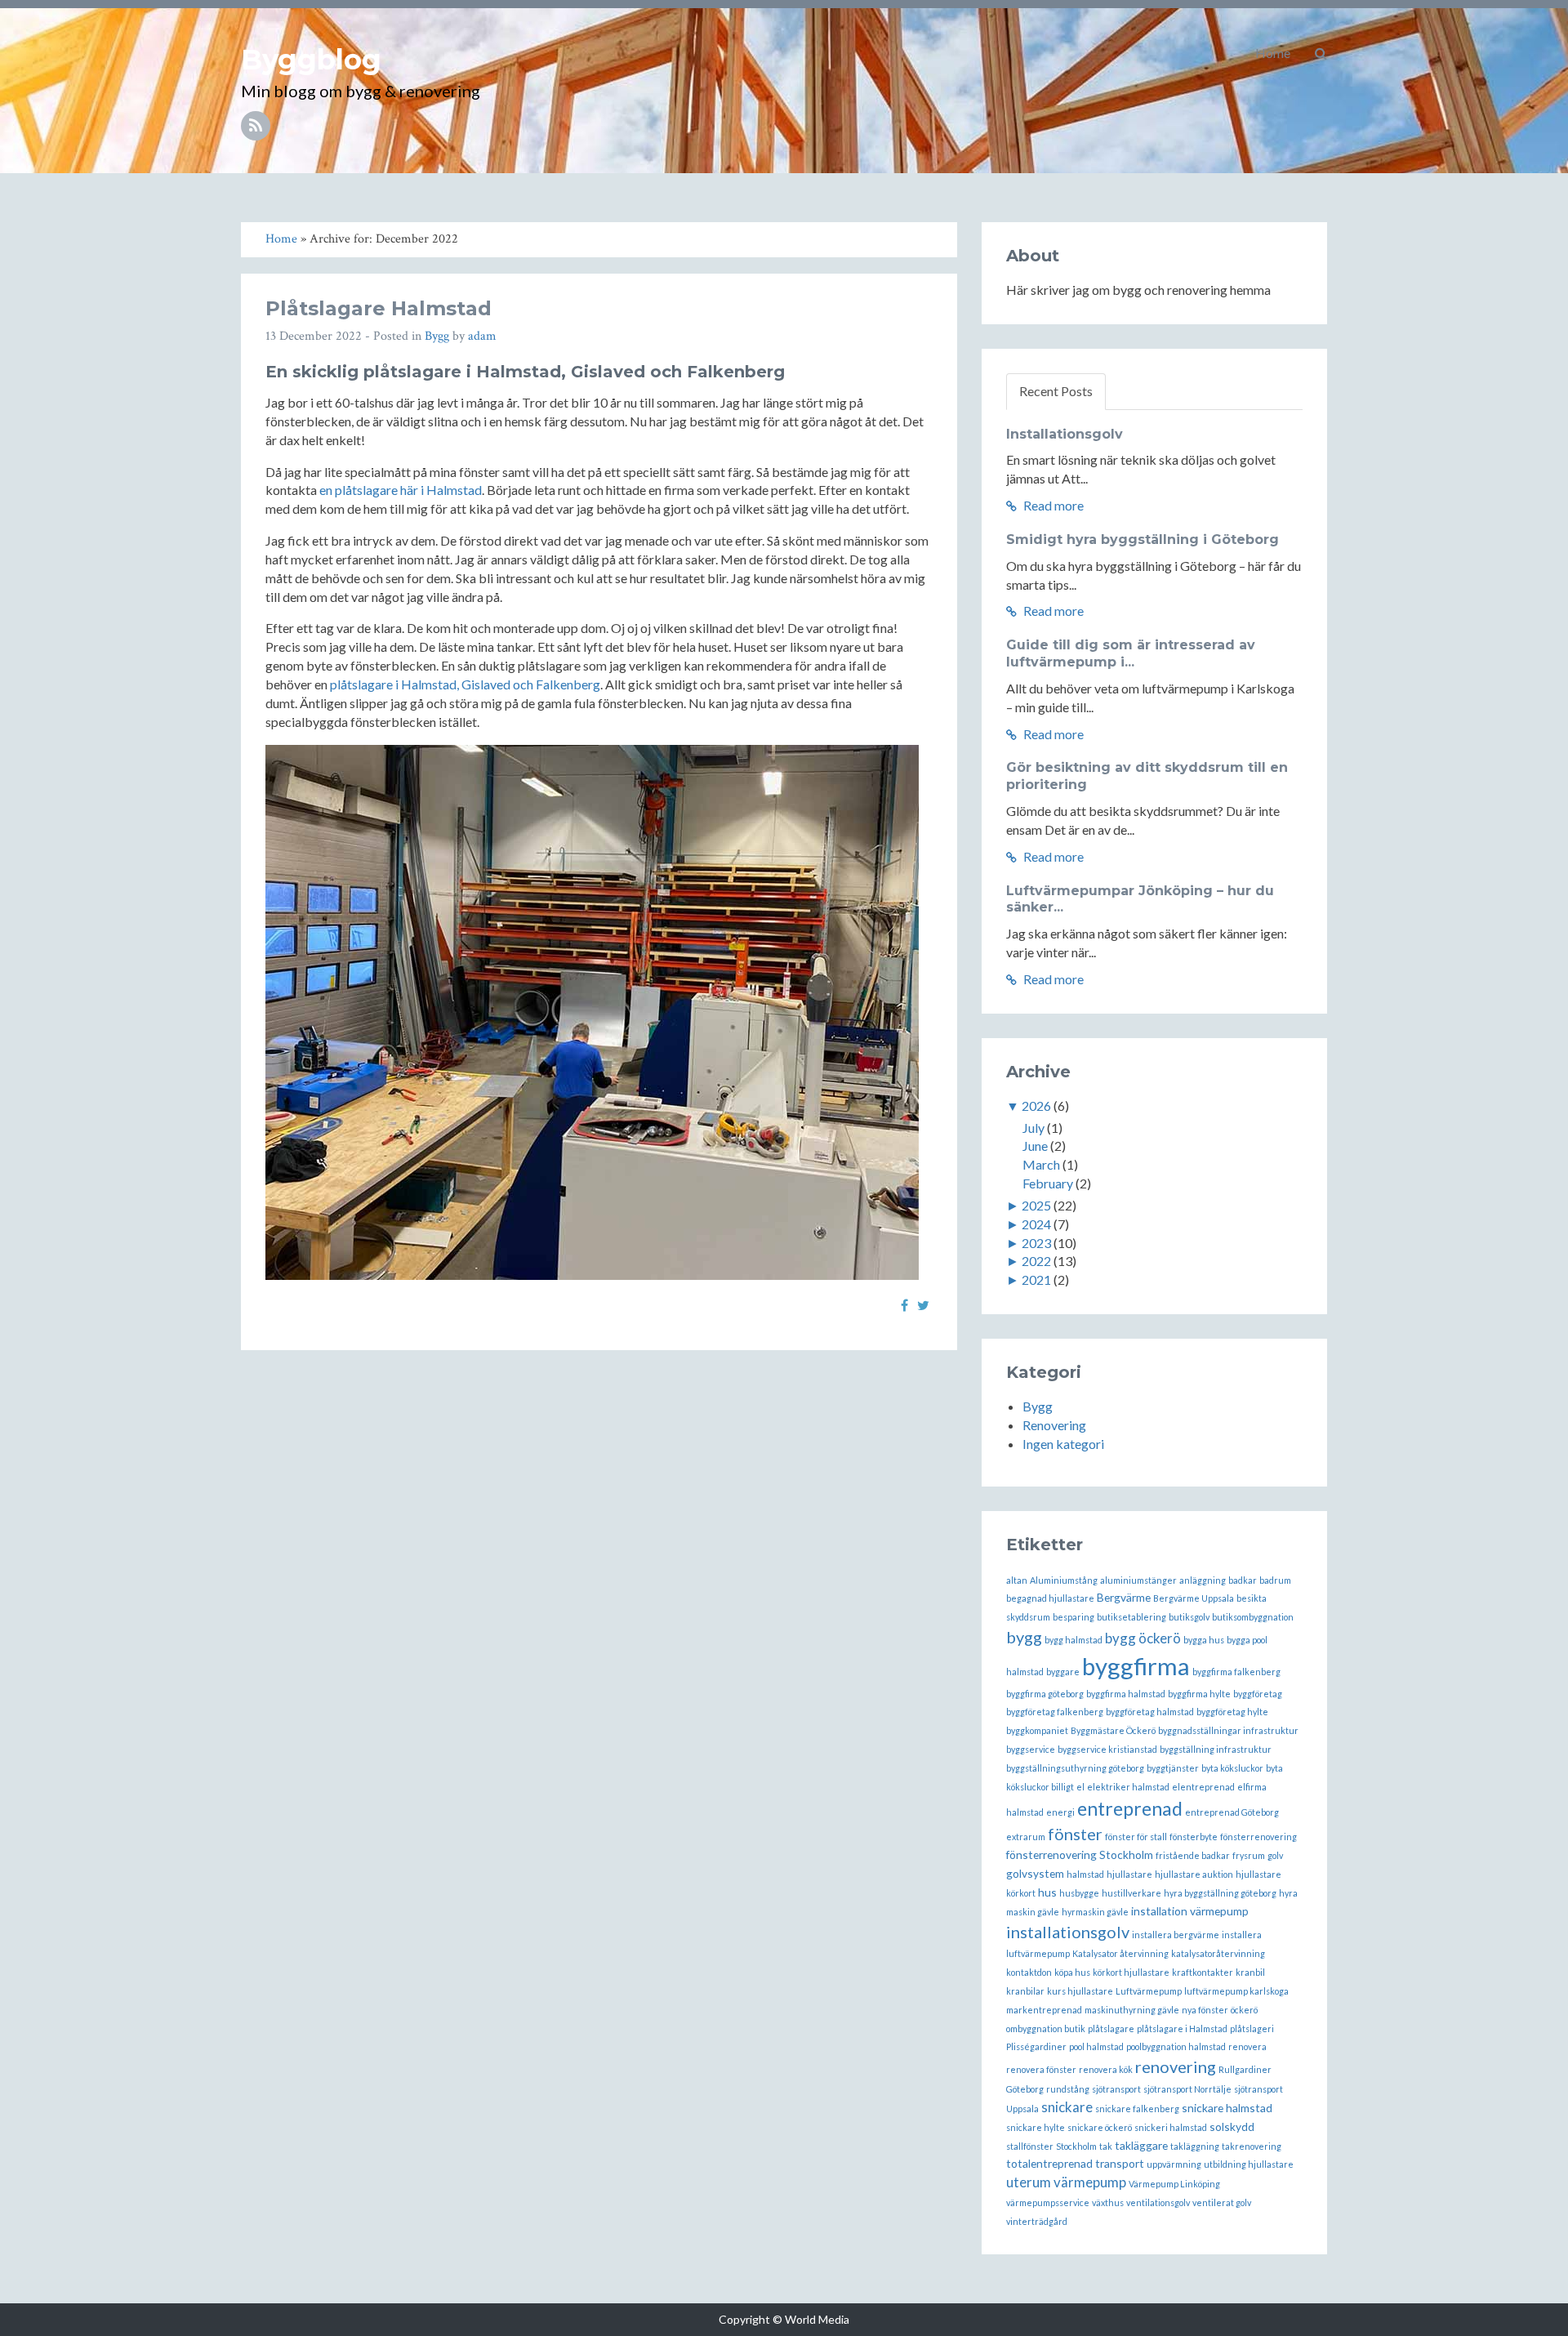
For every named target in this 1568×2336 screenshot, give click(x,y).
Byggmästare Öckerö (1113, 1730)
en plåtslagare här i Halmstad (401, 490)
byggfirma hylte (1199, 1694)
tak (1106, 2146)
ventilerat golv (1222, 2202)
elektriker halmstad (1128, 1787)
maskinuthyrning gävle (1132, 2010)
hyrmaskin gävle (1095, 1912)
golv (1275, 1855)
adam (482, 336)
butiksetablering (1131, 1617)
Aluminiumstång (1064, 1580)
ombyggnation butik (1046, 2028)
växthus (1108, 2202)
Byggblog (311, 60)
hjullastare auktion (1194, 1874)
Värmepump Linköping (1174, 2184)
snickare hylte (1036, 2127)
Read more (1052, 505)
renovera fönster (1041, 2069)
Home (1273, 53)
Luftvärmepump (1149, 1991)
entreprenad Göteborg (1232, 1812)
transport (1120, 2163)
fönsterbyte (1194, 1837)
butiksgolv (1189, 1617)
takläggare (1141, 2145)
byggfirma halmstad (1126, 1694)
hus (1047, 1892)
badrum (1275, 1580)
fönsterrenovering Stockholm (1080, 1855)
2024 (1036, 1224)
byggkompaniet (1037, 1730)
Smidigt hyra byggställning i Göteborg (1143, 539)
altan (1017, 1580)
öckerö (1244, 2010)
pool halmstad (1096, 2046)
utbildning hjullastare (1249, 2164)
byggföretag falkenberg (1055, 1712)
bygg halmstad (1074, 1640)
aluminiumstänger (1138, 1580)
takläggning (1195, 2146)
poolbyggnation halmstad (1176, 2046)
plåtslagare (1111, 2028)
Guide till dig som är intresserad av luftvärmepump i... (1131, 653)
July (1033, 1128)
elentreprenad (1203, 1787)
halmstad (1085, 1874)
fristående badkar (1193, 1855)
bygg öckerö (1143, 1638)
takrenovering (1252, 2146)
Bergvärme (1124, 1597)
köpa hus (1072, 1972)
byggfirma (1136, 1666)
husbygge (1079, 1893)
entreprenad (1130, 1808)
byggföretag (1258, 1694)
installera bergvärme (1176, 1935)
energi (1060, 1812)
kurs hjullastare (1080, 1991)
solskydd (1232, 2126)
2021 (1036, 1279)
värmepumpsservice (1048, 2202)
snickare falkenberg (1137, 2109)
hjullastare (1129, 1874)
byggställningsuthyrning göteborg (1075, 1768)
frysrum (1249, 1855)
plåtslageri (1252, 2028)
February (1048, 1183)
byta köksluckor (1232, 1768)
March (1041, 1164)
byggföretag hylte (1232, 1712)
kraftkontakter (1203, 1972)
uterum (1029, 2182)
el (1080, 1787)
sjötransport (1116, 2089)
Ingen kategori (1063, 1444)
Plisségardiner (1036, 2046)
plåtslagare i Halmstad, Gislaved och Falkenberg (465, 684)
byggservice (1031, 1749)
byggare (1063, 1672)
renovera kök (1106, 2069)
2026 (1036, 1106)
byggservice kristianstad (1107, 1749)
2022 (1036, 1261)
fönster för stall (1136, 1837)
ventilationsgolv (1158, 2202)
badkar (1243, 1580)
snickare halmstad (1227, 2108)
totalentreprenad (1049, 2163)
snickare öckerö (1100, 2127)
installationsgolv (1068, 1932)
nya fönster (1205, 2010)
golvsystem (1035, 1873)
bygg (1024, 1637)
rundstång (1068, 2089)
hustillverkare (1131, 1893)
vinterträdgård (1037, 2221)
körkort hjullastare (1131, 1972)
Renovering (1054, 1425)
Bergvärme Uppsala (1194, 1598)
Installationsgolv (1065, 434)
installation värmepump (1190, 1911)
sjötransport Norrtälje (1187, 2089)
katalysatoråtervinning (1218, 1953)
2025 (1036, 1205)
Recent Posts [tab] (1056, 391)
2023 (1036, 1243)
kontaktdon (1029, 1972)
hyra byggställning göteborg (1220, 1893)
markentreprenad (1044, 2010)
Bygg (437, 336)
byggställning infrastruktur (1216, 1749)
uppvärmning (1174, 2164)
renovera (1247, 2046)
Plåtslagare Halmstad (379, 308)
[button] (1321, 53)
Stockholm (1076, 2146)
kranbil (1250, 1972)
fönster (1075, 1834)
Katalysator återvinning (1120, 1953)
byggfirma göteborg (1045, 1694)
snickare (1067, 2107)
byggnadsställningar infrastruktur (1228, 1730)
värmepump (1090, 2182)
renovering (1176, 2066)
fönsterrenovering (1258, 1837)
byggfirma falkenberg (1236, 1672)
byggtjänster (1173, 1768)
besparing (1074, 1617)
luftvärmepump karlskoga (1236, 1991)
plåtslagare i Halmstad (1182, 2028)
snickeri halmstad (1171, 2127)
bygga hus (1204, 1640)
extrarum (1026, 1837)
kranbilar (1025, 1991)
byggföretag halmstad (1150, 1712)
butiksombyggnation (1253, 1617)
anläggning (1203, 1580)
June (1035, 1146)
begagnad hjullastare (1050, 1598)
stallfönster (1030, 2146)
